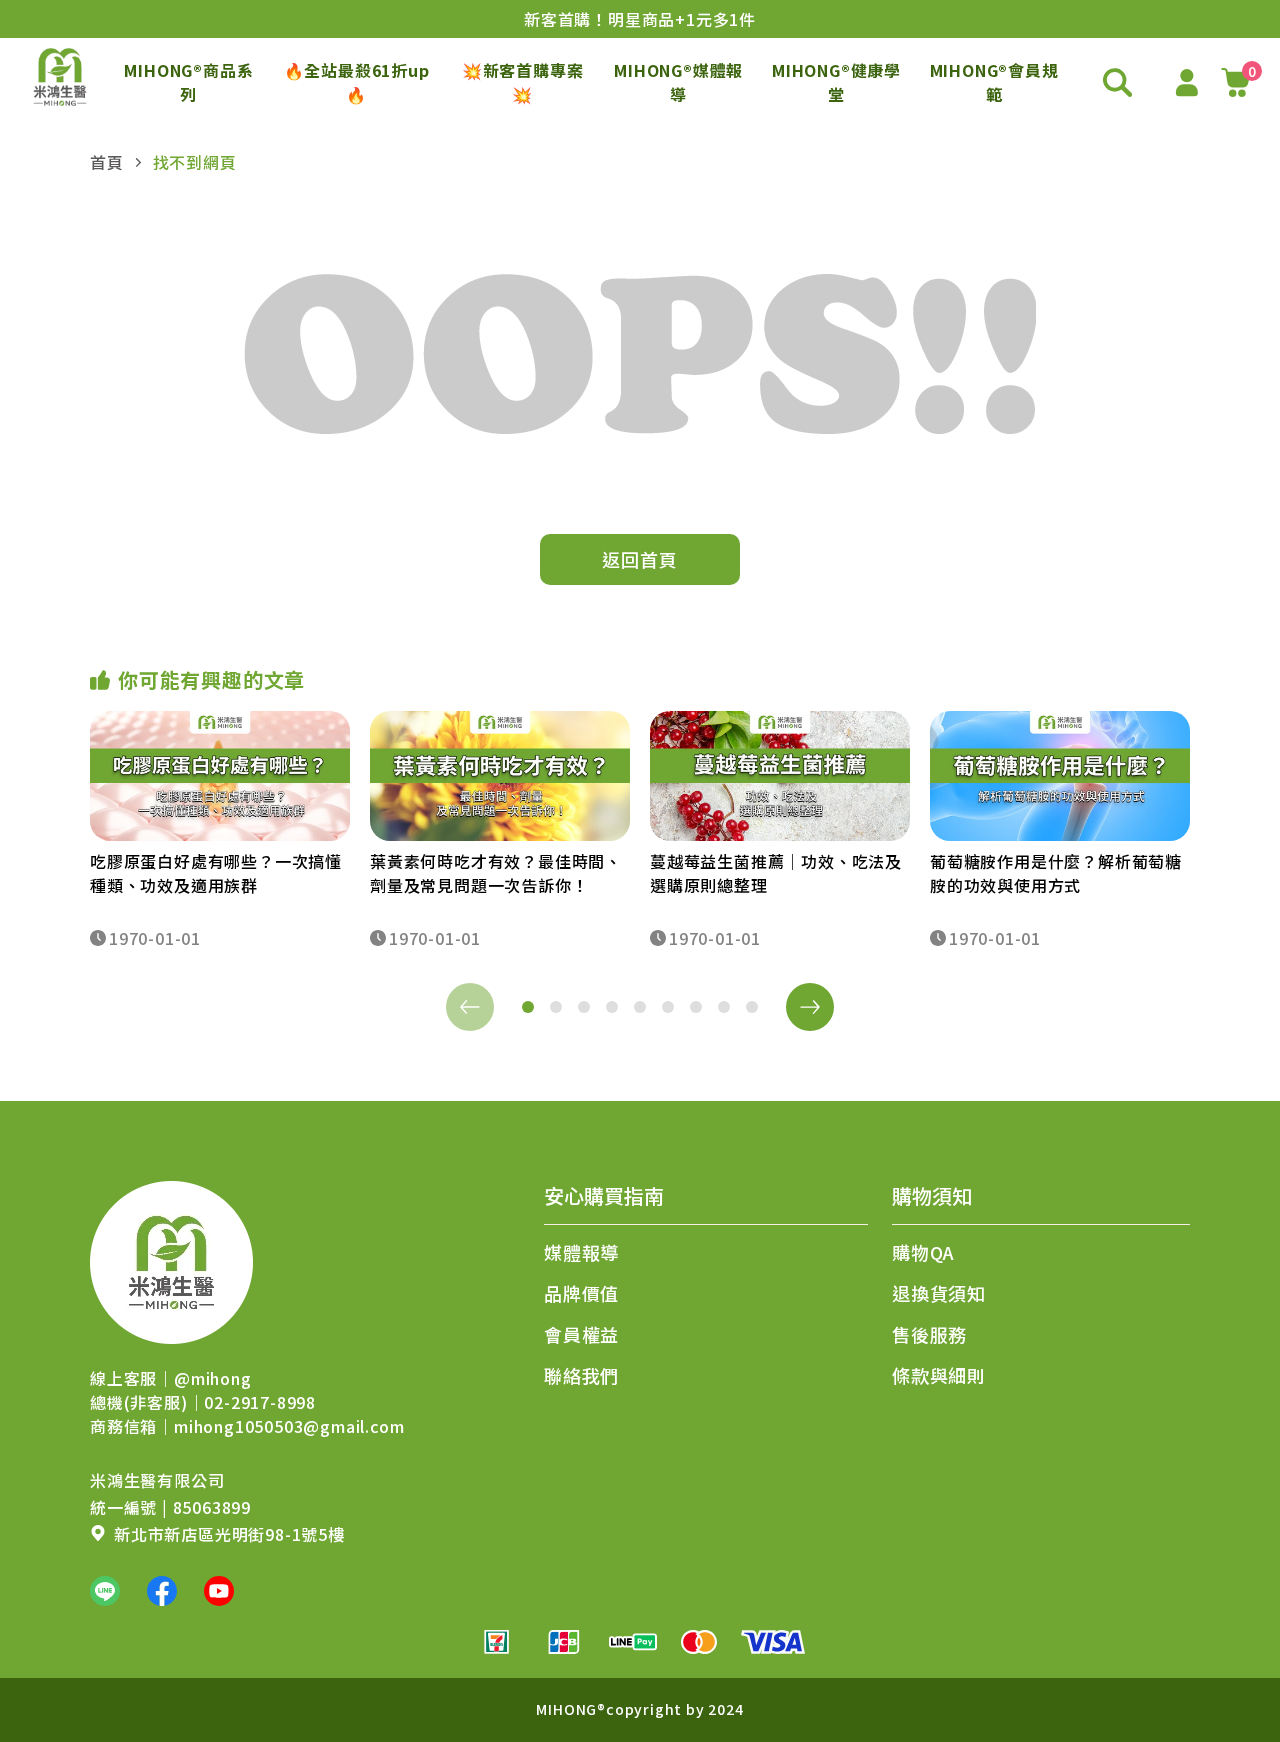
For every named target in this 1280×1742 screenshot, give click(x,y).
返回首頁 (639, 559)
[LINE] (105, 1591)
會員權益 (581, 1334)
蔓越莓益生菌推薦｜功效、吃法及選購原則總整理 (776, 873)
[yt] (219, 1591)
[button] (528, 1007)
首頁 (107, 162)
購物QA (923, 1252)
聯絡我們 (581, 1375)
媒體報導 (581, 1252)
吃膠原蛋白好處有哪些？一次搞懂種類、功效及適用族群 (216, 873)
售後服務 (929, 1334)
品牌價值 (581, 1293)
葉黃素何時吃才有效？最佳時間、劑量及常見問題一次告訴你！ (496, 873)
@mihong (213, 1378)
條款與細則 (939, 1375)
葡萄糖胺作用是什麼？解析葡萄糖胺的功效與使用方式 (1056, 873)
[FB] (162, 1591)
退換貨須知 (939, 1293)
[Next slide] (810, 1007)
